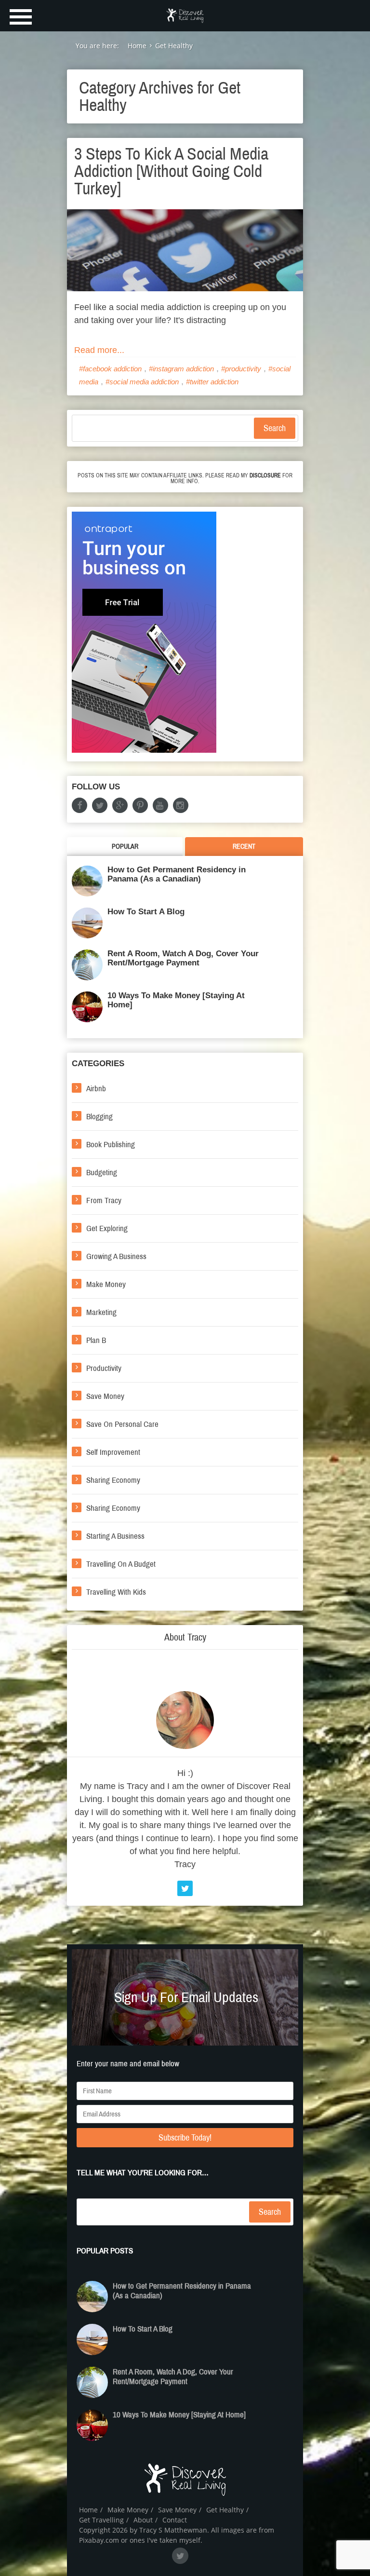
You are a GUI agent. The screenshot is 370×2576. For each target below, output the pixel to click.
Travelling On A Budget (121, 1564)
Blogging (99, 1117)
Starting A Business (115, 1536)
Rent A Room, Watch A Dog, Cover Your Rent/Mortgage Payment (183, 958)
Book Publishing (111, 1145)
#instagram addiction (181, 369)
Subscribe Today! (185, 2138)
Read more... (99, 350)
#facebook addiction (110, 369)
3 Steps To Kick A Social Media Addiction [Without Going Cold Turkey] (171, 171)
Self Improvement (113, 1452)
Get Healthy (225, 2510)
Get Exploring (107, 1228)
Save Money (105, 1396)
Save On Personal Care (122, 1424)
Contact (175, 2520)
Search (275, 428)
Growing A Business (116, 1256)
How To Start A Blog (146, 912)
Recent (244, 847)
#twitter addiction (212, 382)
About (143, 2520)
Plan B (96, 1340)
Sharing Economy (113, 1480)
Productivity (104, 1368)
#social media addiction (142, 382)
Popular (125, 847)
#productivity (241, 369)
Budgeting (102, 1173)
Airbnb (96, 1089)
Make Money (106, 1284)
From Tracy (104, 1200)
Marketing (101, 1312)
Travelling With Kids (116, 1592)
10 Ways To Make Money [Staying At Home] (176, 1000)
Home (88, 2510)
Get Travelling (101, 2520)
